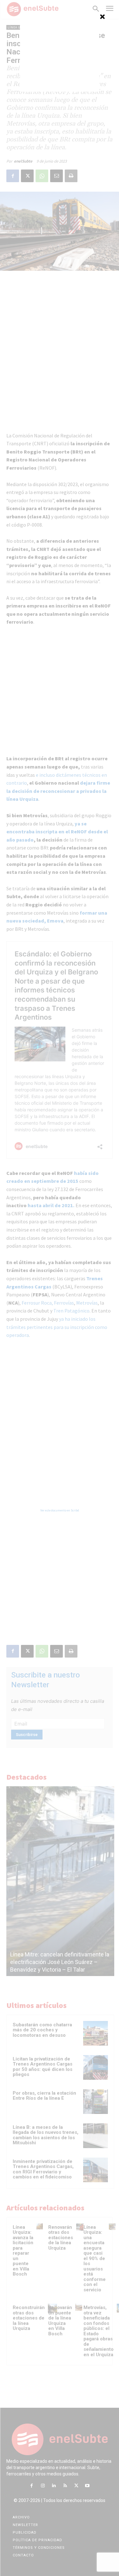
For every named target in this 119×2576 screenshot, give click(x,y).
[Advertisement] (60, 52)
